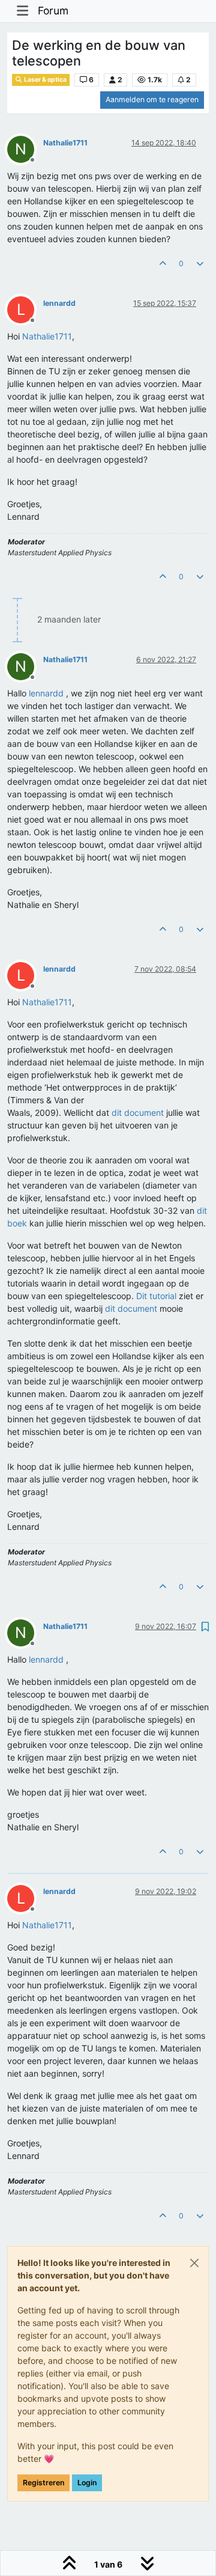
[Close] (194, 2263)
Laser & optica (45, 80)
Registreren (43, 2483)
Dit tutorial (156, 1296)
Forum (53, 11)
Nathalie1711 (65, 143)
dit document (138, 1113)
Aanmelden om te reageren (152, 99)
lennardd (59, 303)
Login (87, 2483)
